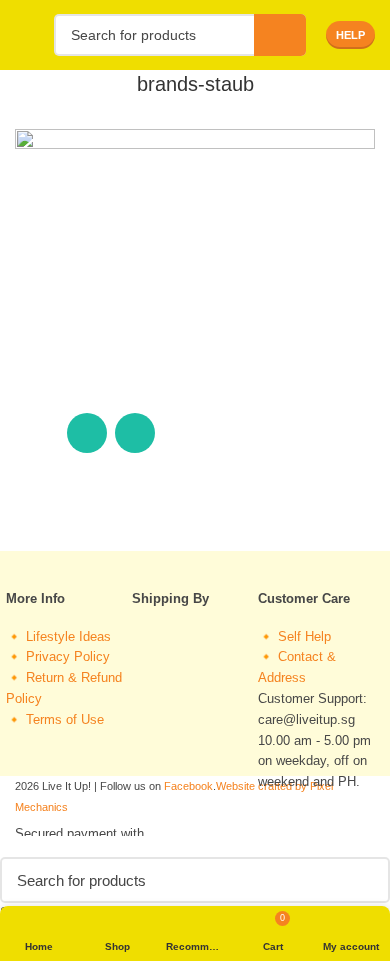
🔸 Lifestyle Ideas (58, 636)
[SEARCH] (280, 35)
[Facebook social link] (39, 433)
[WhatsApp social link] (87, 433)
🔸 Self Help (294, 636)
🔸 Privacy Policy (58, 656)
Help (350, 35)
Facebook (188, 786)
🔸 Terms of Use (55, 719)
